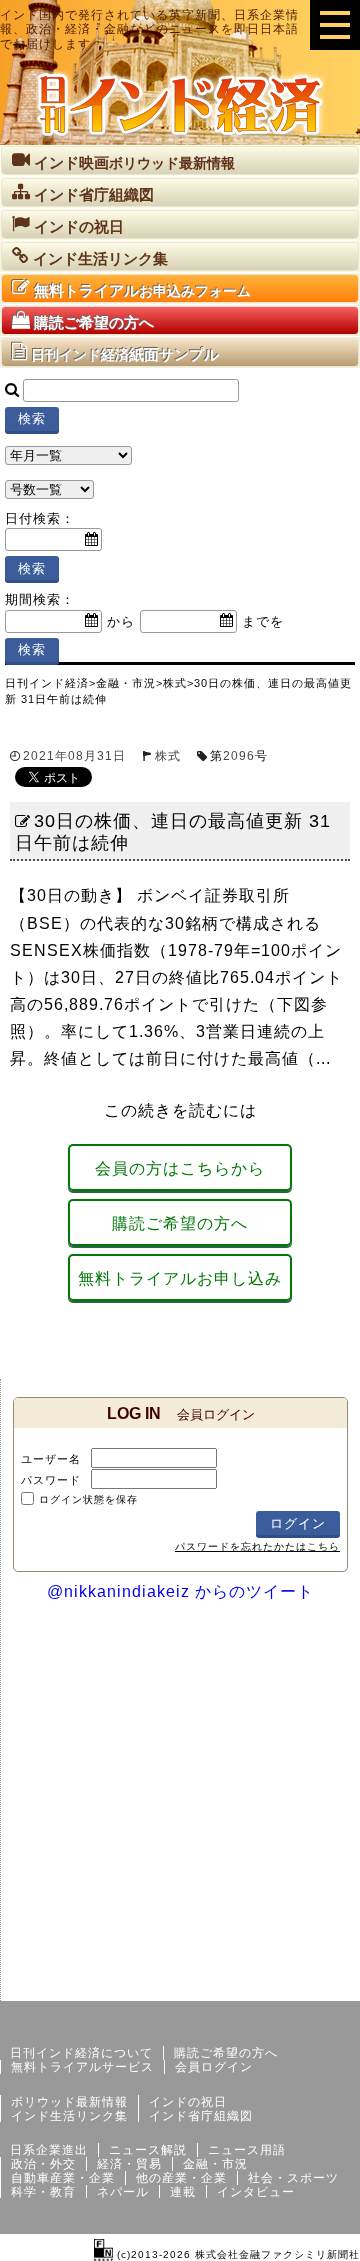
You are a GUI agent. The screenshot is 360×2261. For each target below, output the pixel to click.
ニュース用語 (247, 2150)
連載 (183, 2192)
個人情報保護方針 (312, 1985)
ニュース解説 (148, 2150)
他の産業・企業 (181, 2178)
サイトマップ (208, 1985)
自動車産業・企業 (63, 2178)
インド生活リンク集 (69, 2116)
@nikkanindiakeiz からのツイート (180, 1591)
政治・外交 (43, 2164)
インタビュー (256, 2192)
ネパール (123, 2192)
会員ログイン (214, 2067)
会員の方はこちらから (180, 1168)
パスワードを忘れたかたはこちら (257, 1546)
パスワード (51, 1480)
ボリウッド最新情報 (69, 2102)
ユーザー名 (51, 1459)
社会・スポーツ (293, 2178)
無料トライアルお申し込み (180, 1278)
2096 (239, 756)
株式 (168, 756)
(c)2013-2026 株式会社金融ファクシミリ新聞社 (236, 2254)
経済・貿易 (129, 2164)
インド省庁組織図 (201, 2116)
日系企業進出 (49, 2150)
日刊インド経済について (81, 2053)
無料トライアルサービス (82, 2067)
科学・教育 (43, 2192)
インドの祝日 (188, 2102)
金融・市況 (215, 2164)
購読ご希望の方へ (180, 1223)
